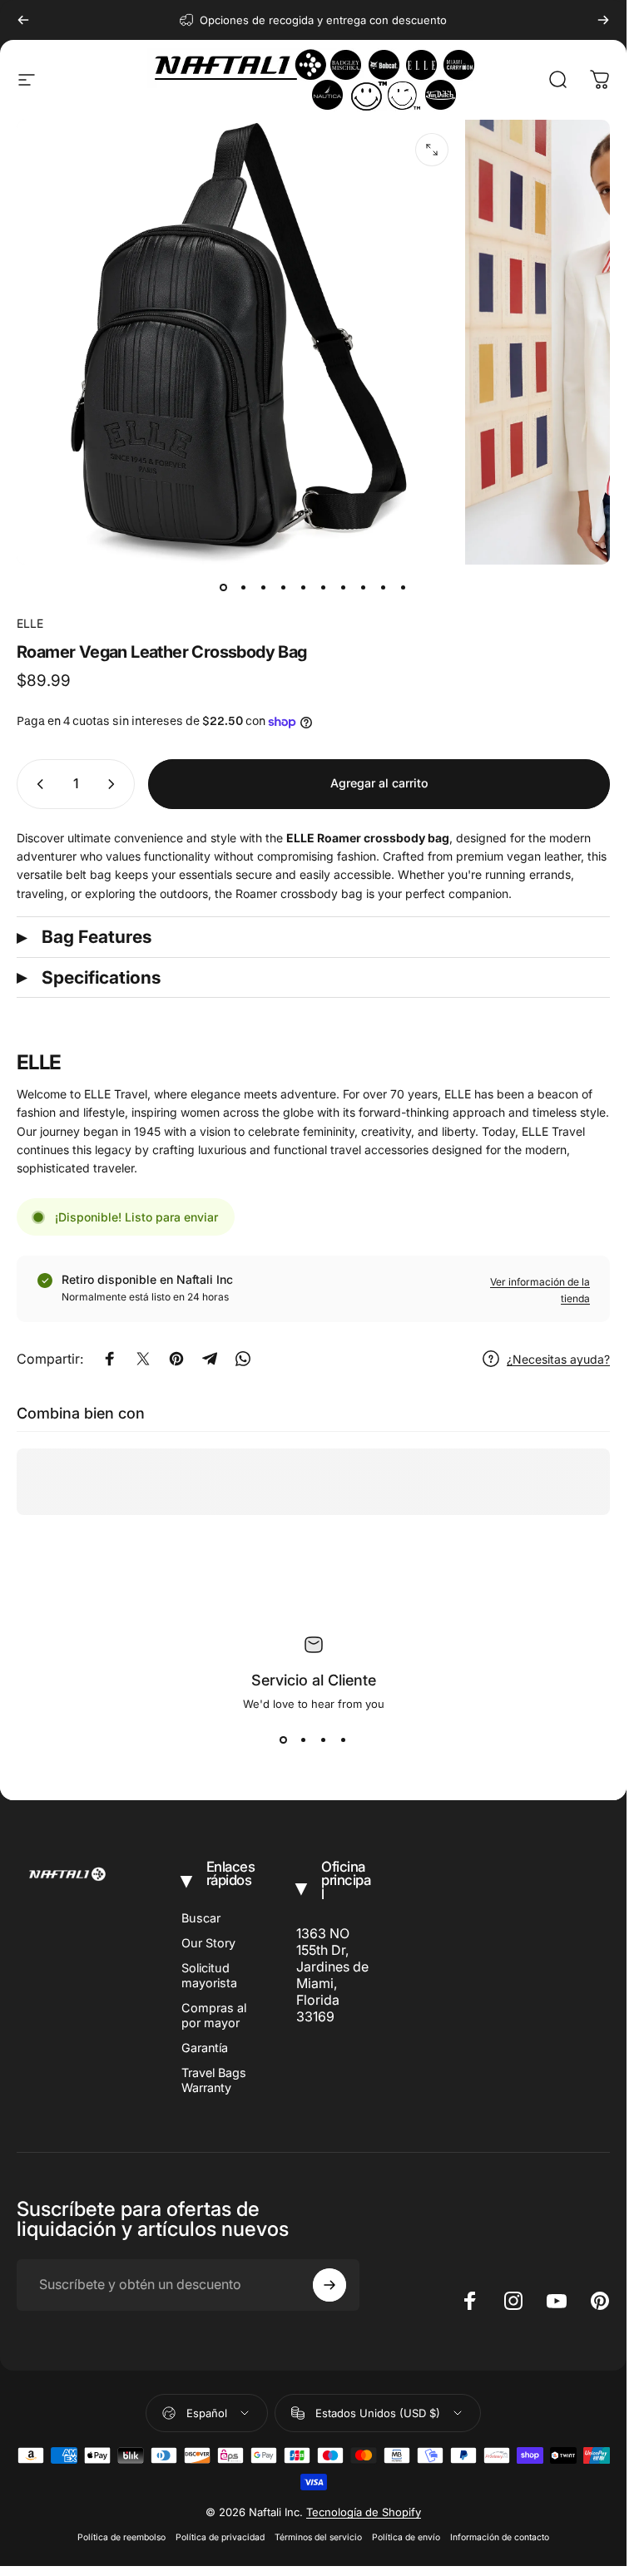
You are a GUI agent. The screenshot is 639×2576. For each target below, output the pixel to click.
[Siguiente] (603, 20)
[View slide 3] (324, 1740)
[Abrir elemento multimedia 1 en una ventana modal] (432, 150)
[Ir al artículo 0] (224, 588)
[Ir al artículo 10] (404, 588)
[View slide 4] (344, 1740)
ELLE (30, 623)
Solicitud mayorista (209, 1975)
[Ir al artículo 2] (244, 588)
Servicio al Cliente (314, 1680)
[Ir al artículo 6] (324, 588)
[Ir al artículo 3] (264, 588)
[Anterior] (23, 20)
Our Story (208, 1943)
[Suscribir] (329, 2285)
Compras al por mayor (214, 2015)
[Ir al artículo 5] (304, 588)
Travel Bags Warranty (214, 2080)
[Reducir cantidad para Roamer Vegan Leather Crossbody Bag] (37, 784)
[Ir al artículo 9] (384, 588)
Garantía (205, 2048)
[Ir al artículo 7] (344, 588)
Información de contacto (500, 2537)
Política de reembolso (121, 2537)
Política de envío (406, 2537)
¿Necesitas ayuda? (558, 1359)
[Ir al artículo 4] (284, 588)
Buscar (201, 1918)
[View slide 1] (284, 1740)
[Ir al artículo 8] (364, 588)
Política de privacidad (220, 2537)
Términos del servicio (318, 2537)
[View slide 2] (304, 1740)
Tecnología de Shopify (364, 2512)
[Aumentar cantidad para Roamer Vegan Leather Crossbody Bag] (115, 784)
